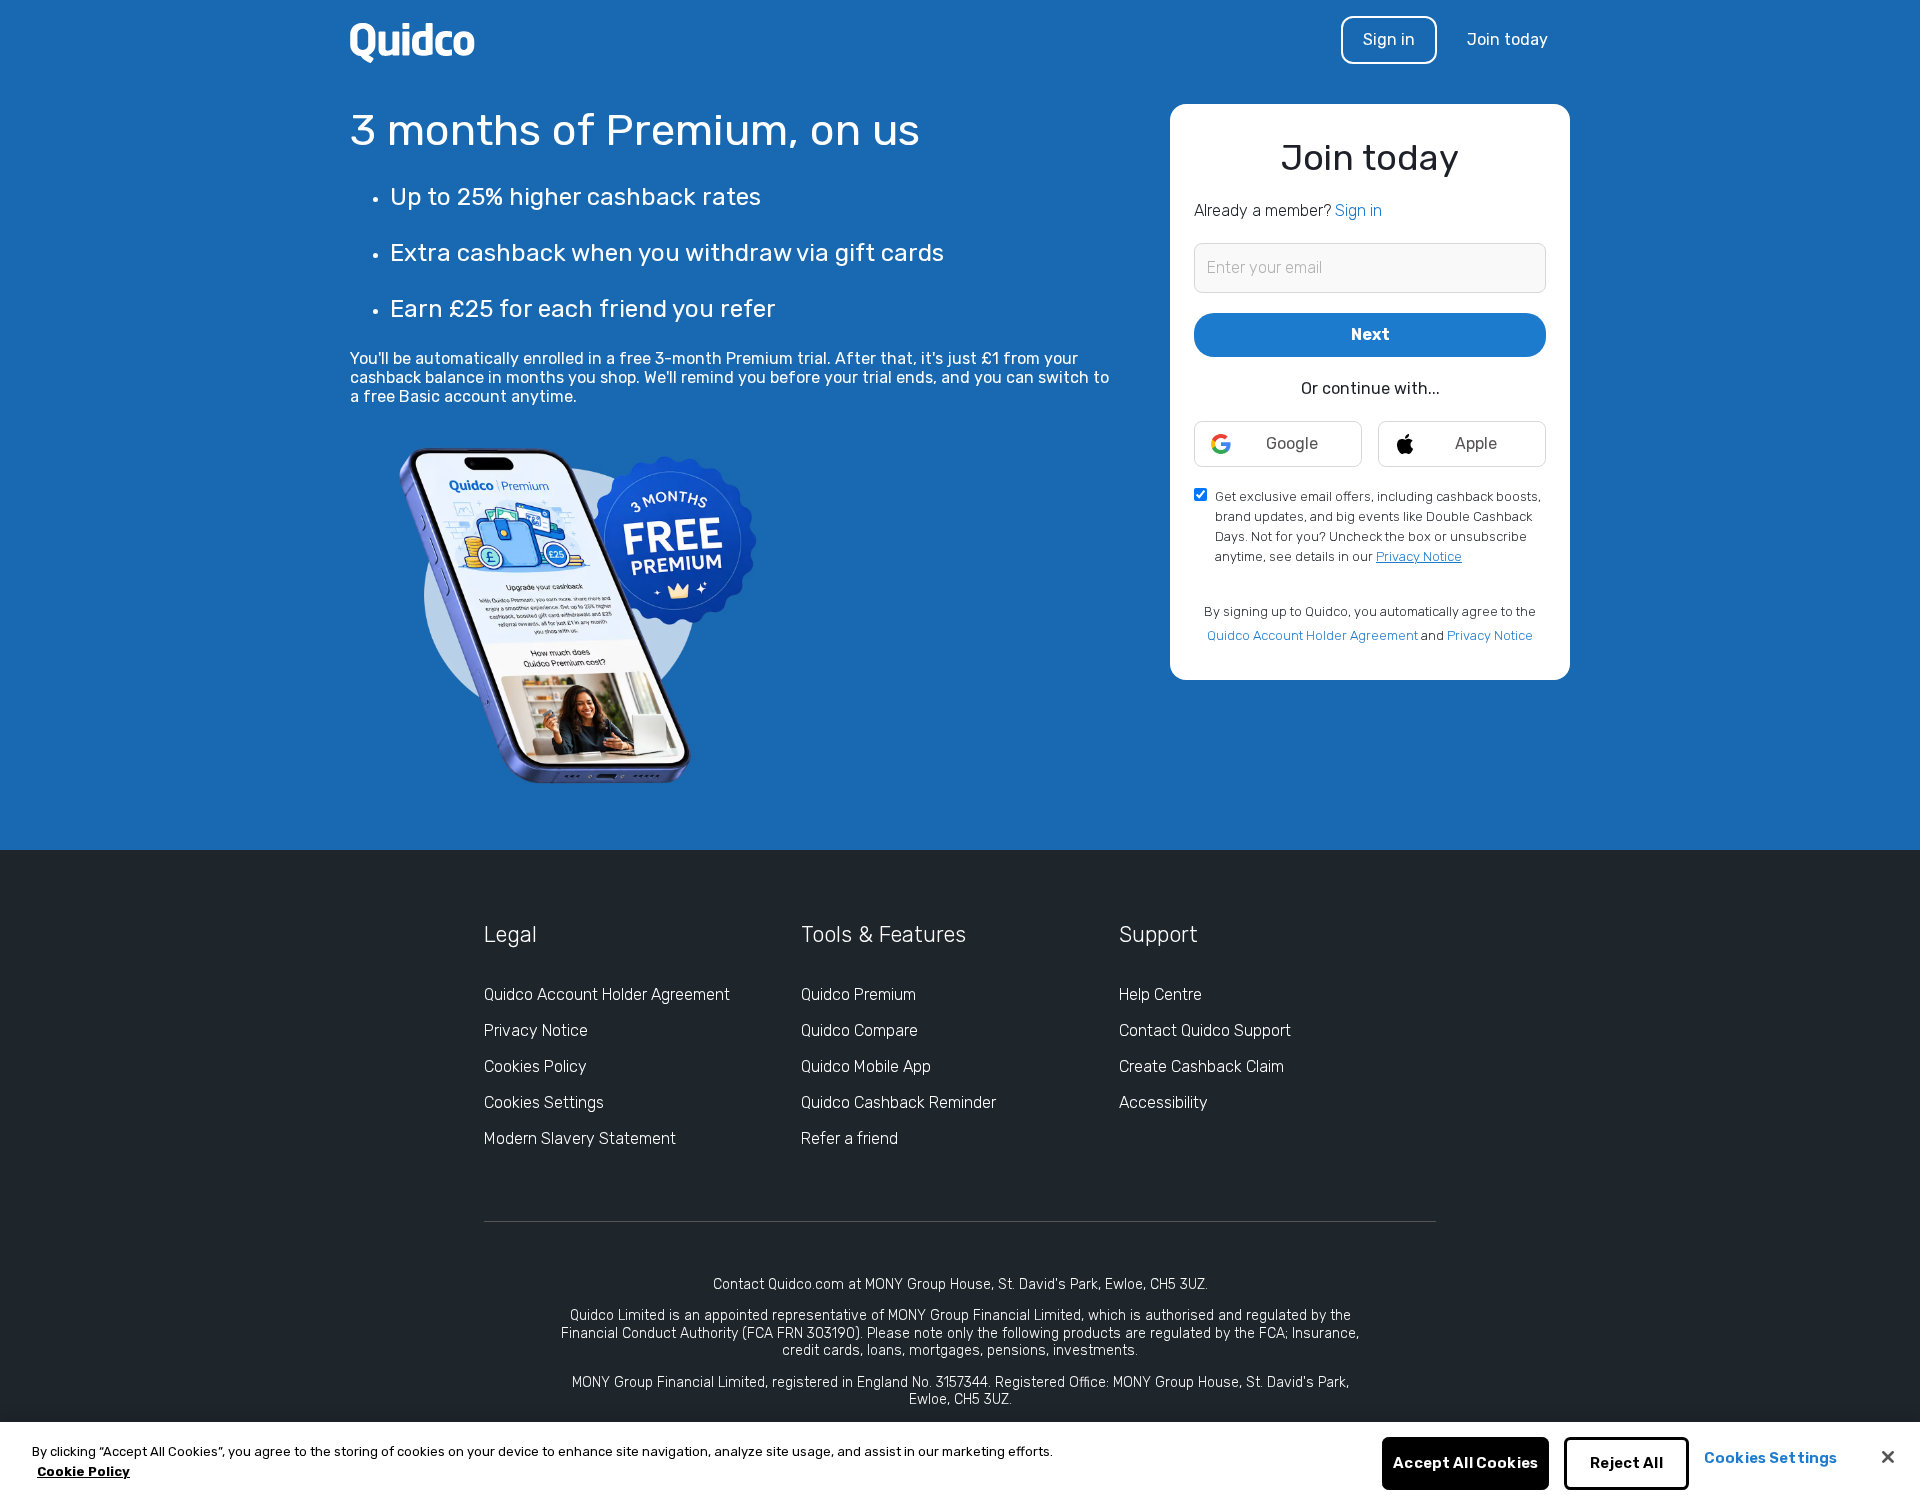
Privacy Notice (1419, 556)
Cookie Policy (83, 1471)
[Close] (1888, 1457)
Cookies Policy (535, 1066)
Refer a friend (849, 1138)
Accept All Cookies (1465, 1464)
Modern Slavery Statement (580, 1138)
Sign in (1389, 39)
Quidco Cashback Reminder (898, 1102)
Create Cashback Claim (1201, 1066)
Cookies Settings (544, 1102)
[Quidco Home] (412, 41)
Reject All (1626, 1464)
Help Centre (1160, 994)
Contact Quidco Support (1205, 1030)
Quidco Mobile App (866, 1066)
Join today (1507, 39)
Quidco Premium (858, 994)
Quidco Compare (859, 1030)
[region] (960, 1458)
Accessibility (1163, 1102)
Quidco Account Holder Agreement (1312, 635)
